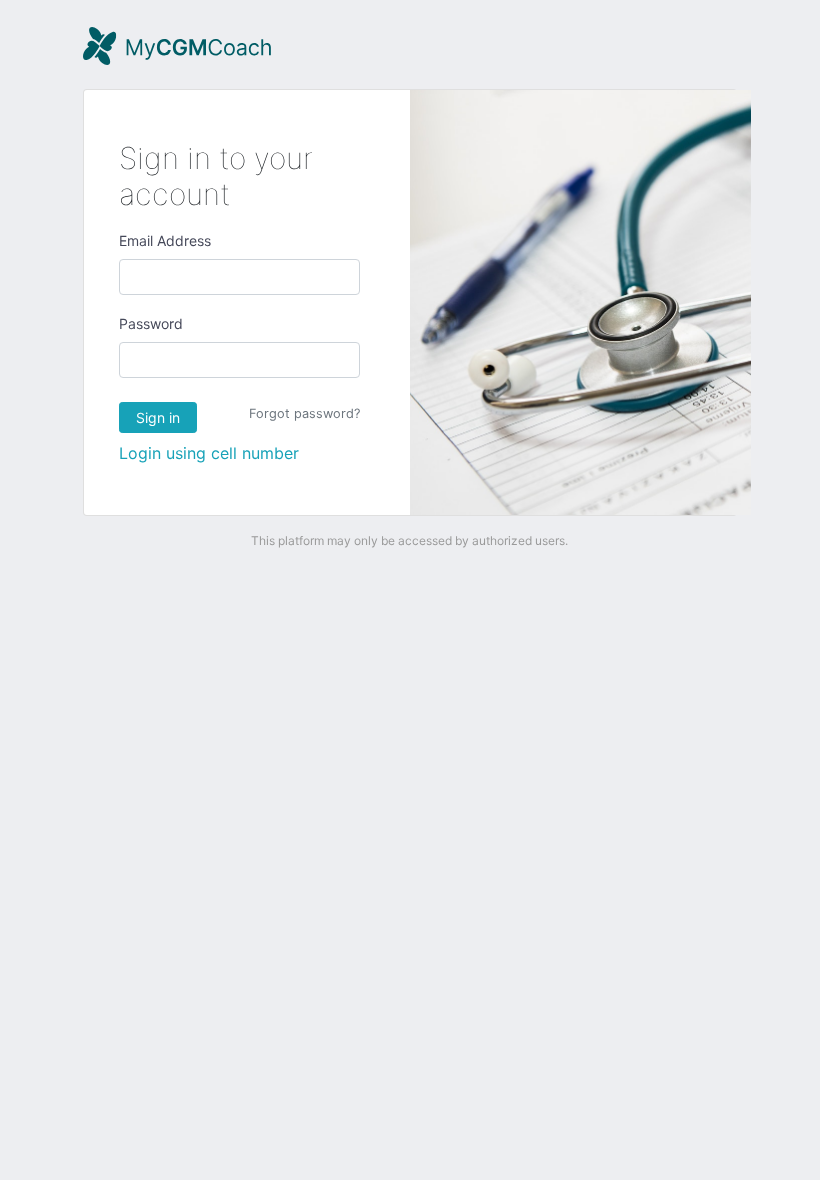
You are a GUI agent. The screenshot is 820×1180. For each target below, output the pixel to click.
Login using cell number (209, 453)
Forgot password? (304, 413)
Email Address (165, 240)
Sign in (158, 417)
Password (151, 323)
